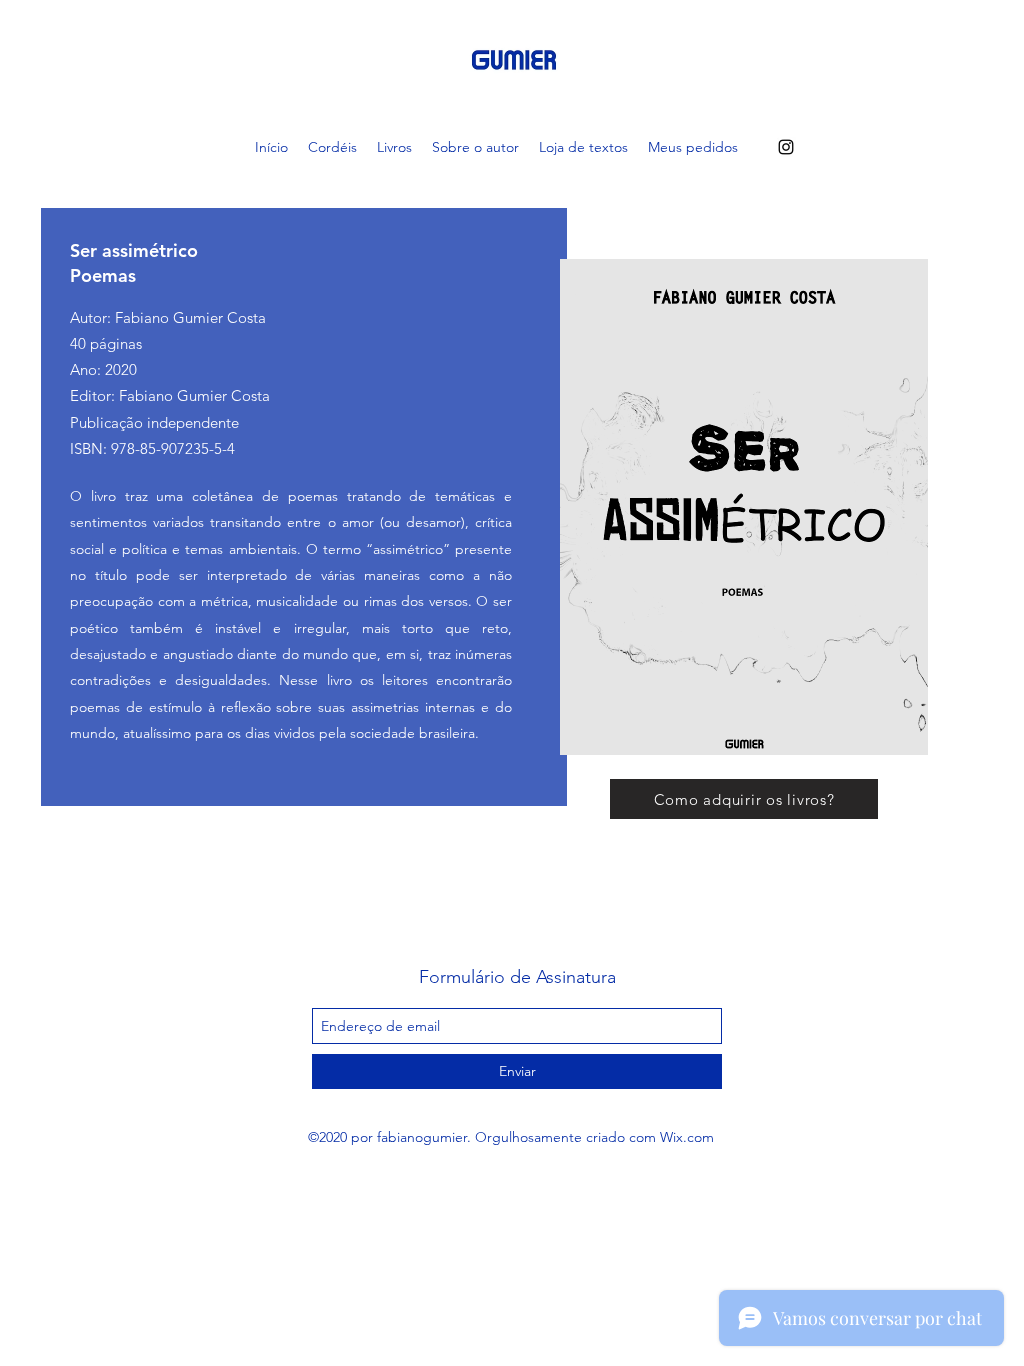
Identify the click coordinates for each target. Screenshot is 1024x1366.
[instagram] (786, 147)
